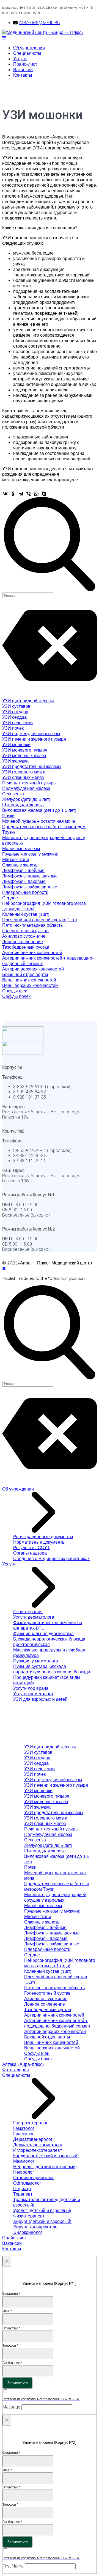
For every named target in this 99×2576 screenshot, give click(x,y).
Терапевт (23, 2194)
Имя (7, 2311)
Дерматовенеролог (33, 2139)
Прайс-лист (25, 64)
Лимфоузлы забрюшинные (30, 887)
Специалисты (27, 53)
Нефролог (24, 2172)
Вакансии (23, 70)
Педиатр (22, 2188)
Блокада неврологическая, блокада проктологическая (49, 1642)
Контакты (23, 75)
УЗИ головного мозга (24, 772)
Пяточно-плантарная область (32, 925)
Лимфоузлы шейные (23, 870)
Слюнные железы (20, 865)
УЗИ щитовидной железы (28, 701)
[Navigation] (4, 38)
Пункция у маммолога (36, 1661)
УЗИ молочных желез (24, 755)
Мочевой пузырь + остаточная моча (39, 821)
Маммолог (24, 2161)
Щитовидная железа (23, 805)
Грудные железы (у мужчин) (30, 854)
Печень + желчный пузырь (29, 783)
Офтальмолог (27, 2183)
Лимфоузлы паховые (24, 881)
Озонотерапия (28, 1612)
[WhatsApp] (36, 494)
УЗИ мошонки (16, 744)
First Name (13, 2566)
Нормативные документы (39, 1542)
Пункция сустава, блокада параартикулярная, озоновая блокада (52, 1669)
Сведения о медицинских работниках (51, 1558)
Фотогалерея (16, 2070)
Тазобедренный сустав (26, 947)
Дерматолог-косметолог (38, 2145)
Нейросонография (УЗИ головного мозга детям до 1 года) (60, 1963)
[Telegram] (21, 494)
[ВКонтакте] (5, 494)
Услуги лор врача (31, 1688)
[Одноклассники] (13, 494)
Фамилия (11, 2294)
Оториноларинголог (34, 2178)
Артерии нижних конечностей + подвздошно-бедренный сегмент (58, 2023)
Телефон (10, 2345)
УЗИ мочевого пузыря (25, 750)
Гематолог (24, 2128)
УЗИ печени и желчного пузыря (34, 739)
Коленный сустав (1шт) (26, 914)
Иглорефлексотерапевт (38, 2150)
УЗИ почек (13, 728)
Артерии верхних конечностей (33, 969)
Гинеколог (24, 2134)
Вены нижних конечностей (29, 980)
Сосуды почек (16, 996)
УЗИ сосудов (15, 712)
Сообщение (12, 2363)
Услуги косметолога (33, 1694)
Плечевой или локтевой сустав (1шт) (40, 920)
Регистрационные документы (43, 1537)
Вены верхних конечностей (30, 985)
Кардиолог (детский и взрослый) (46, 2156)
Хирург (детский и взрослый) (42, 2221)
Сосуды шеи (15, 991)
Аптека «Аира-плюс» (23, 2064)
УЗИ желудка (15, 761)
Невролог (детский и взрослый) (45, 2167)
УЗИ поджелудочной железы (31, 733)
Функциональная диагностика (43, 1633)
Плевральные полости (25, 892)
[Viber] (29, 494)
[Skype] (44, 494)
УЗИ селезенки (17, 723)
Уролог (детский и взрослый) (42, 2210)
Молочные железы (21, 848)
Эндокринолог (28, 2232)
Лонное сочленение (23, 942)
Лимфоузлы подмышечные (30, 876)
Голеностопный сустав (25, 931)
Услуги (20, 59)
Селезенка (13, 794)
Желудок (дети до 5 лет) (26, 799)
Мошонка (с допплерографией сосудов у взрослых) (55, 1897)
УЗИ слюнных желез (23, 777)
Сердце (10, 898)
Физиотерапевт (29, 2216)
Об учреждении (29, 48)
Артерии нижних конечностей (32, 952)
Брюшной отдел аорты (25, 974)
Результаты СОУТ (31, 1547)
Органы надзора (30, 1553)
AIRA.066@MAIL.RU (39, 22)
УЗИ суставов (16, 706)
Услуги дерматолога (34, 1617)
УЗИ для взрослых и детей (40, 1699)
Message (11, 2407)
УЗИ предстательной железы (32, 766)
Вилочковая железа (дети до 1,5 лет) (39, 810)
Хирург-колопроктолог (36, 2227)
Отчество (11, 2328)
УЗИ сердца (14, 717)
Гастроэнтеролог (30, 2123)
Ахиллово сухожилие (24, 936)
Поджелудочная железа (26, 788)
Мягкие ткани (16, 859)
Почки (8, 816)
